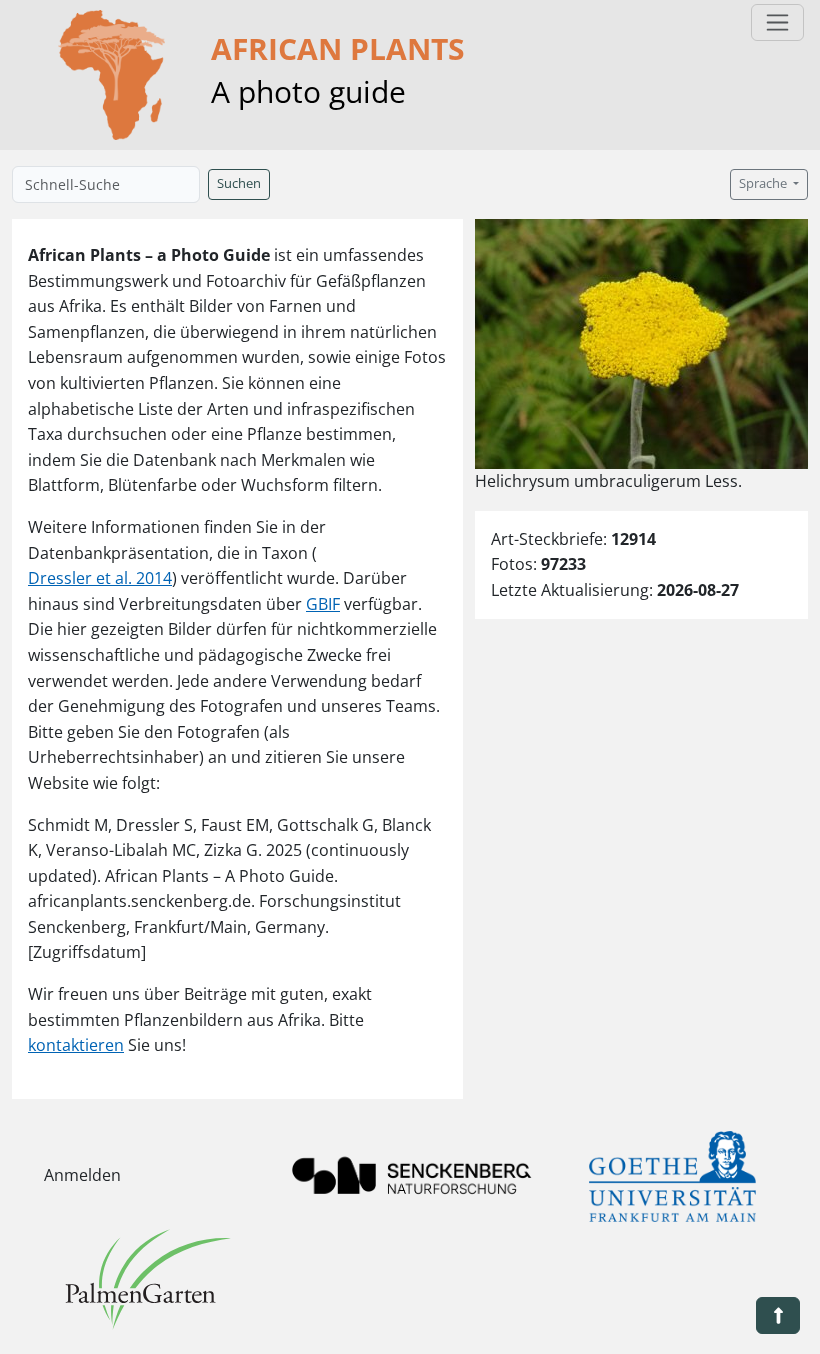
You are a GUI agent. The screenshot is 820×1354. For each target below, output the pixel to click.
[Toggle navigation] (777, 22)
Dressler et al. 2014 (100, 578)
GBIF (323, 604)
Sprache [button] (764, 183)
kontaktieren (76, 1045)
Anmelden (82, 1175)
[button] (778, 1315)
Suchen (239, 183)
